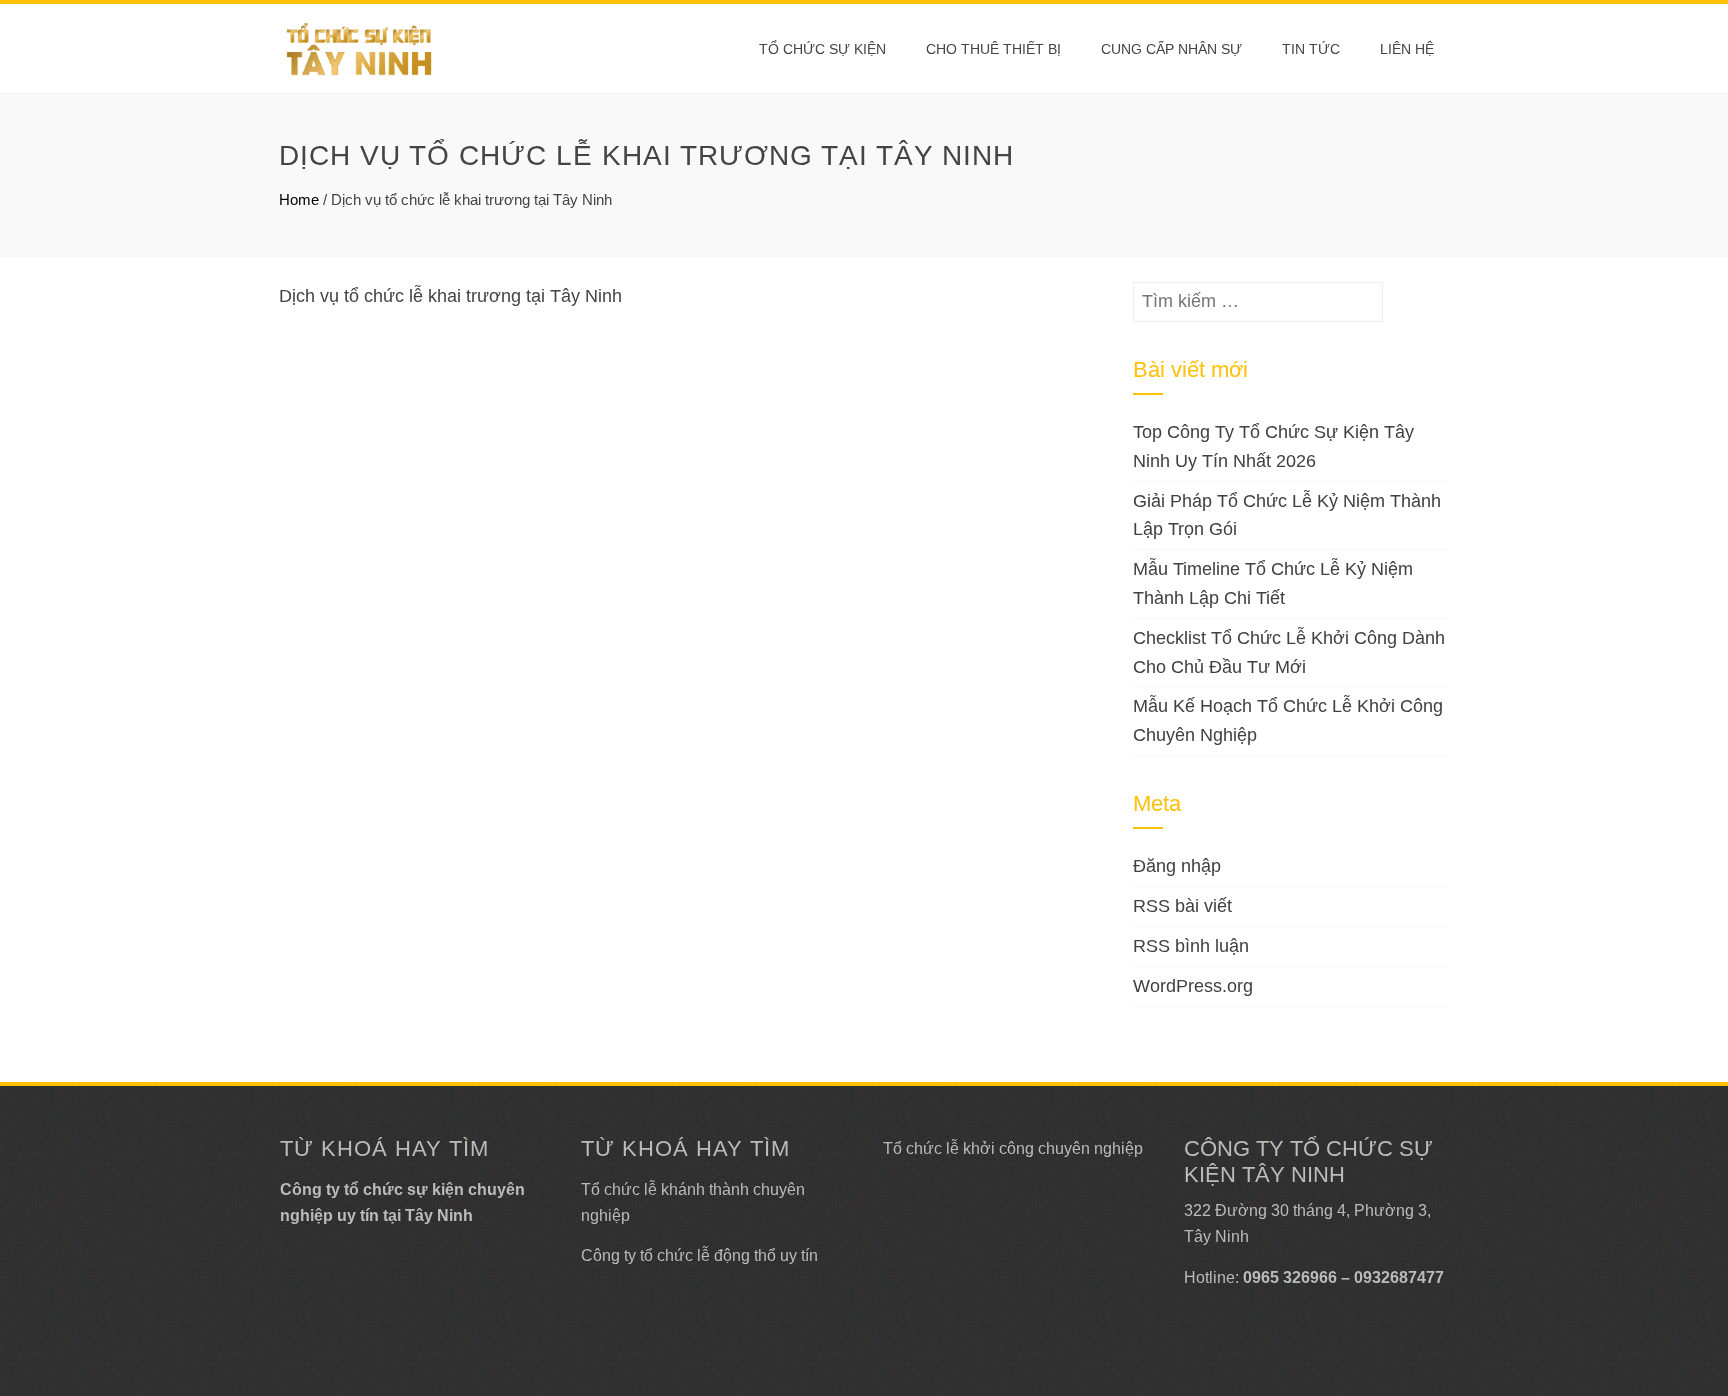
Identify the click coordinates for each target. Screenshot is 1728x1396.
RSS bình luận (1191, 946)
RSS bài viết (1182, 906)
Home (299, 199)
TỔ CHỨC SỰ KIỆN (822, 49)
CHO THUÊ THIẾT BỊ (993, 49)
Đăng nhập (1177, 866)
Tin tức (1311, 49)
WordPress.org (1193, 986)
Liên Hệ (1407, 49)
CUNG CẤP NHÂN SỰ (1171, 49)
